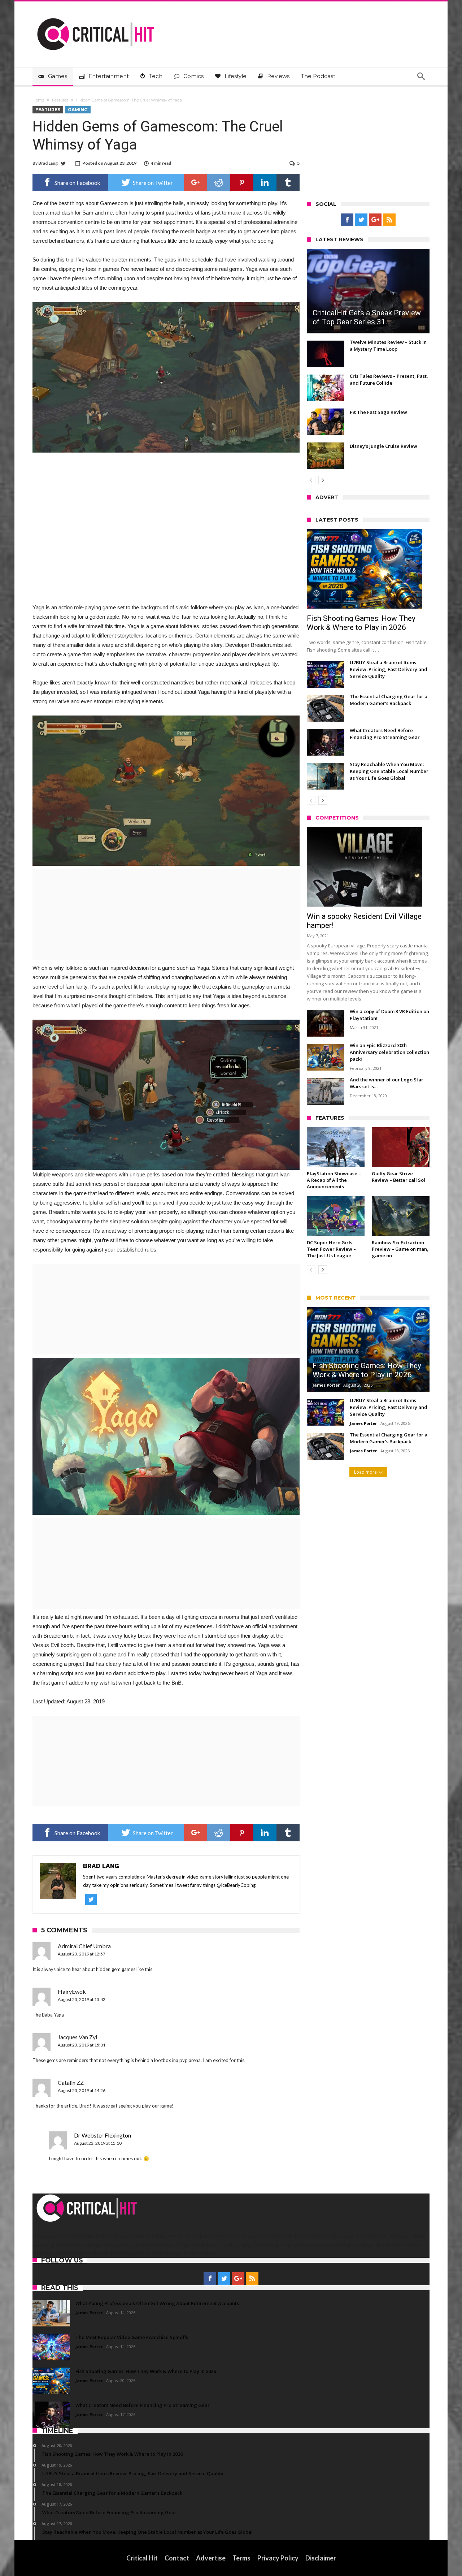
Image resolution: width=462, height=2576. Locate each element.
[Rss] (389, 220)
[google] (196, 182)
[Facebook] (347, 220)
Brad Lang (48, 163)
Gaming (78, 110)
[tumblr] (288, 182)
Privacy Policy (278, 2558)
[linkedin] (265, 182)
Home (38, 100)
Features (60, 100)
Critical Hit (142, 2558)
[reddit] (219, 182)
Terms (241, 2558)
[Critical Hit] (96, 12)
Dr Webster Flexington (103, 2135)
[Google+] (375, 220)
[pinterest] (242, 182)
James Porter (326, 1385)
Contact (177, 2558)
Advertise (211, 2558)
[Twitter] (361, 220)
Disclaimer (321, 2558)
